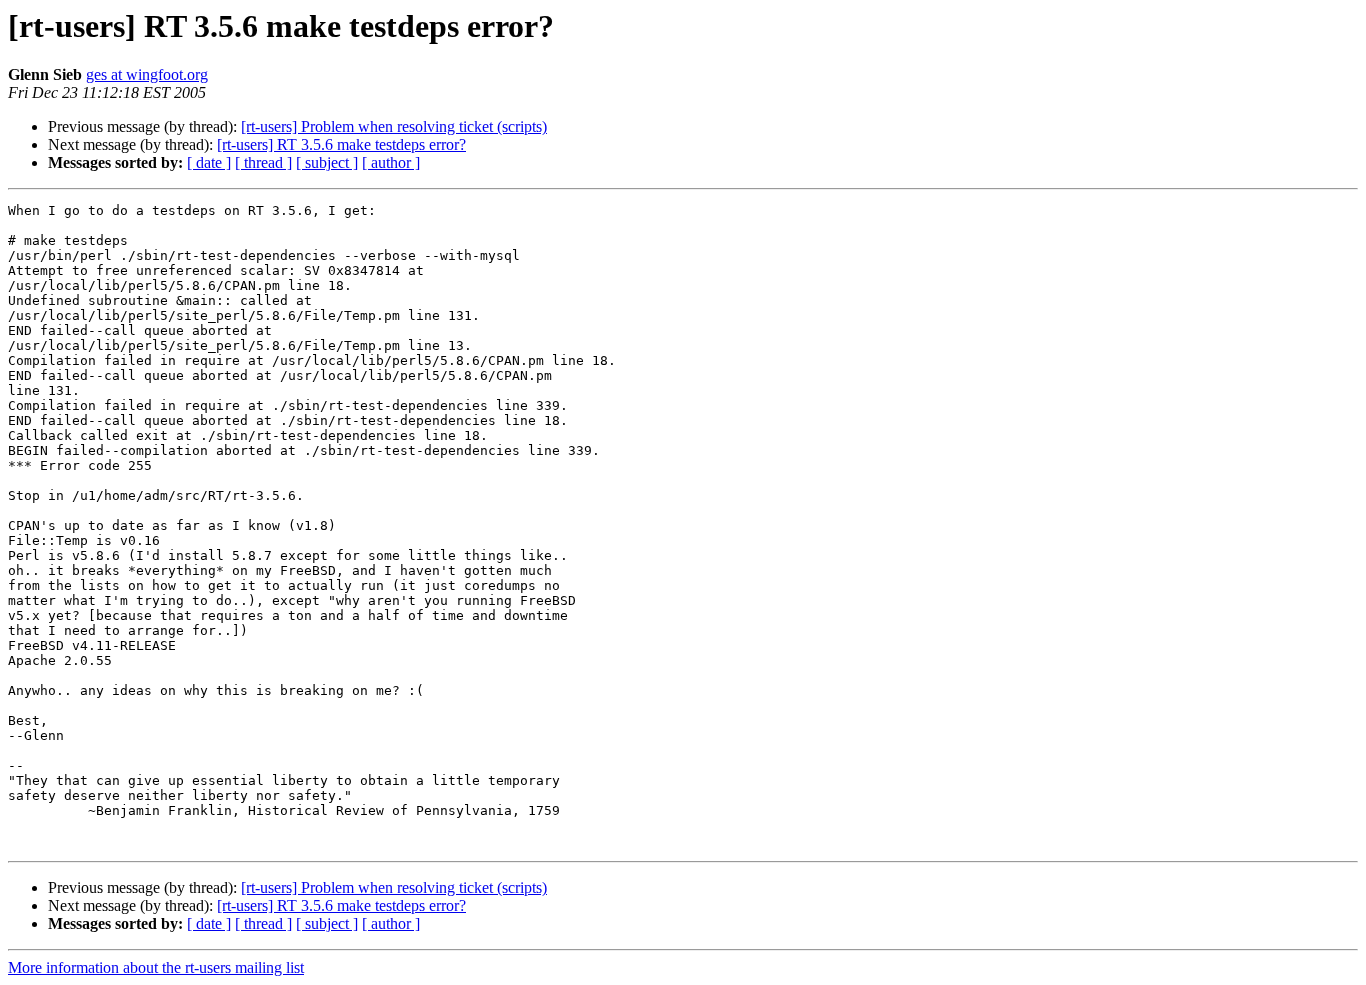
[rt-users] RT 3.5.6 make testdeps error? (341, 144)
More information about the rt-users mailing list (156, 967)
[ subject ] (327, 162)
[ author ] (391, 162)
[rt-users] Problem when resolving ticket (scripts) (394, 126)
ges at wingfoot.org (147, 74)
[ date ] (209, 162)
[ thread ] (263, 162)
